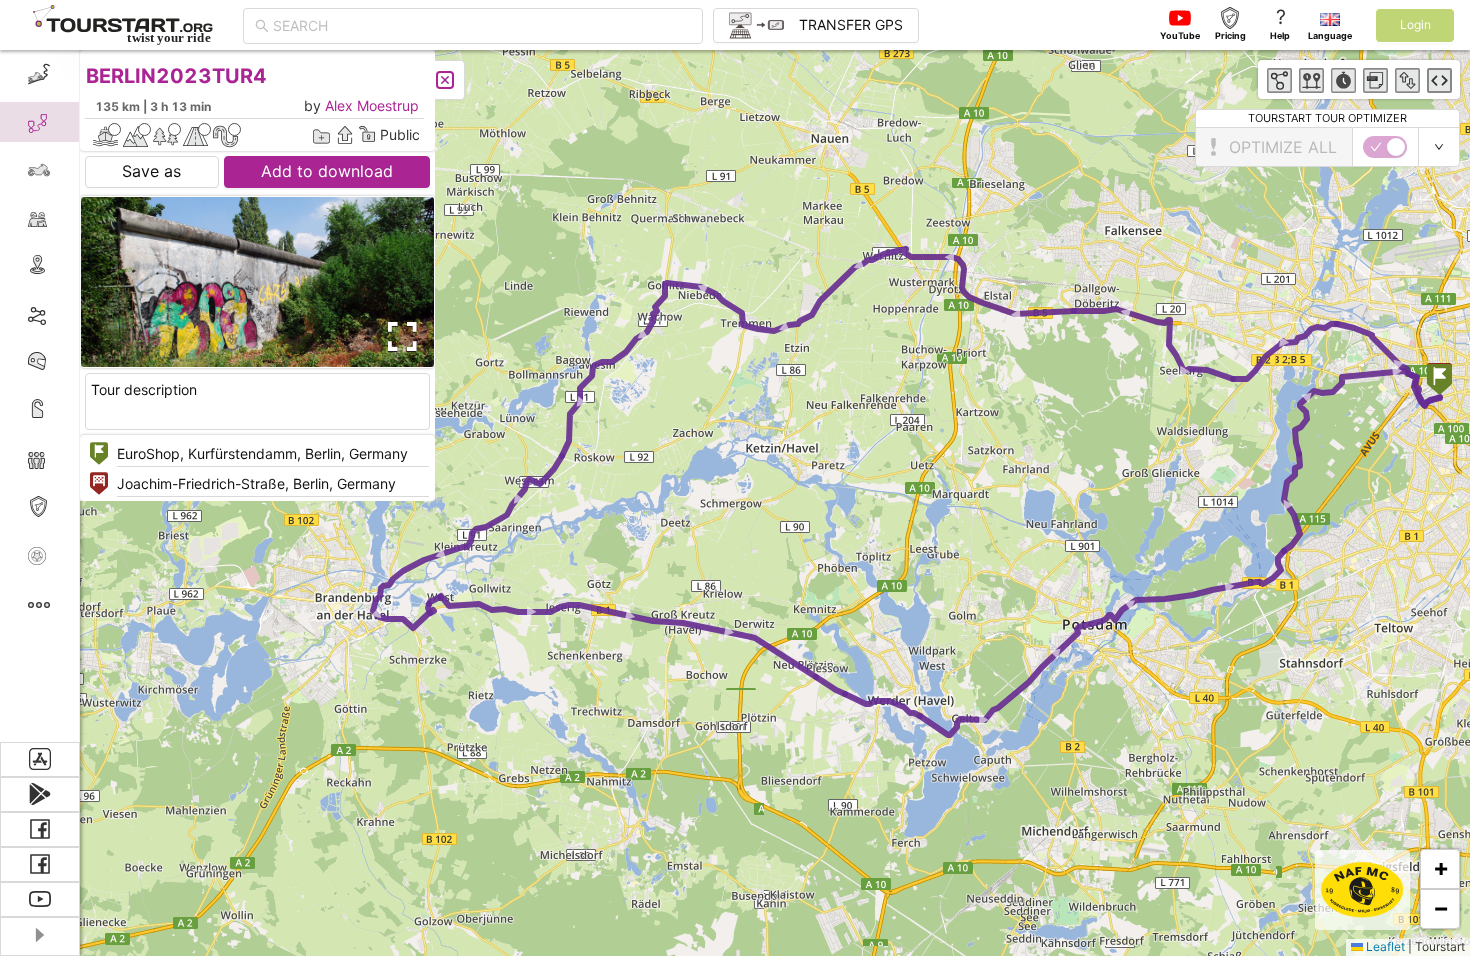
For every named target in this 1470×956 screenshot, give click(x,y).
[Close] (445, 80)
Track (71, 313)
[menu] (40, 396)
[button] (1439, 381)
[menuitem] (39, 74)
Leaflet (1384, 946)
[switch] (1385, 147)
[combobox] (482, 26)
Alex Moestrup (372, 105)
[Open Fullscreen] (398, 337)
